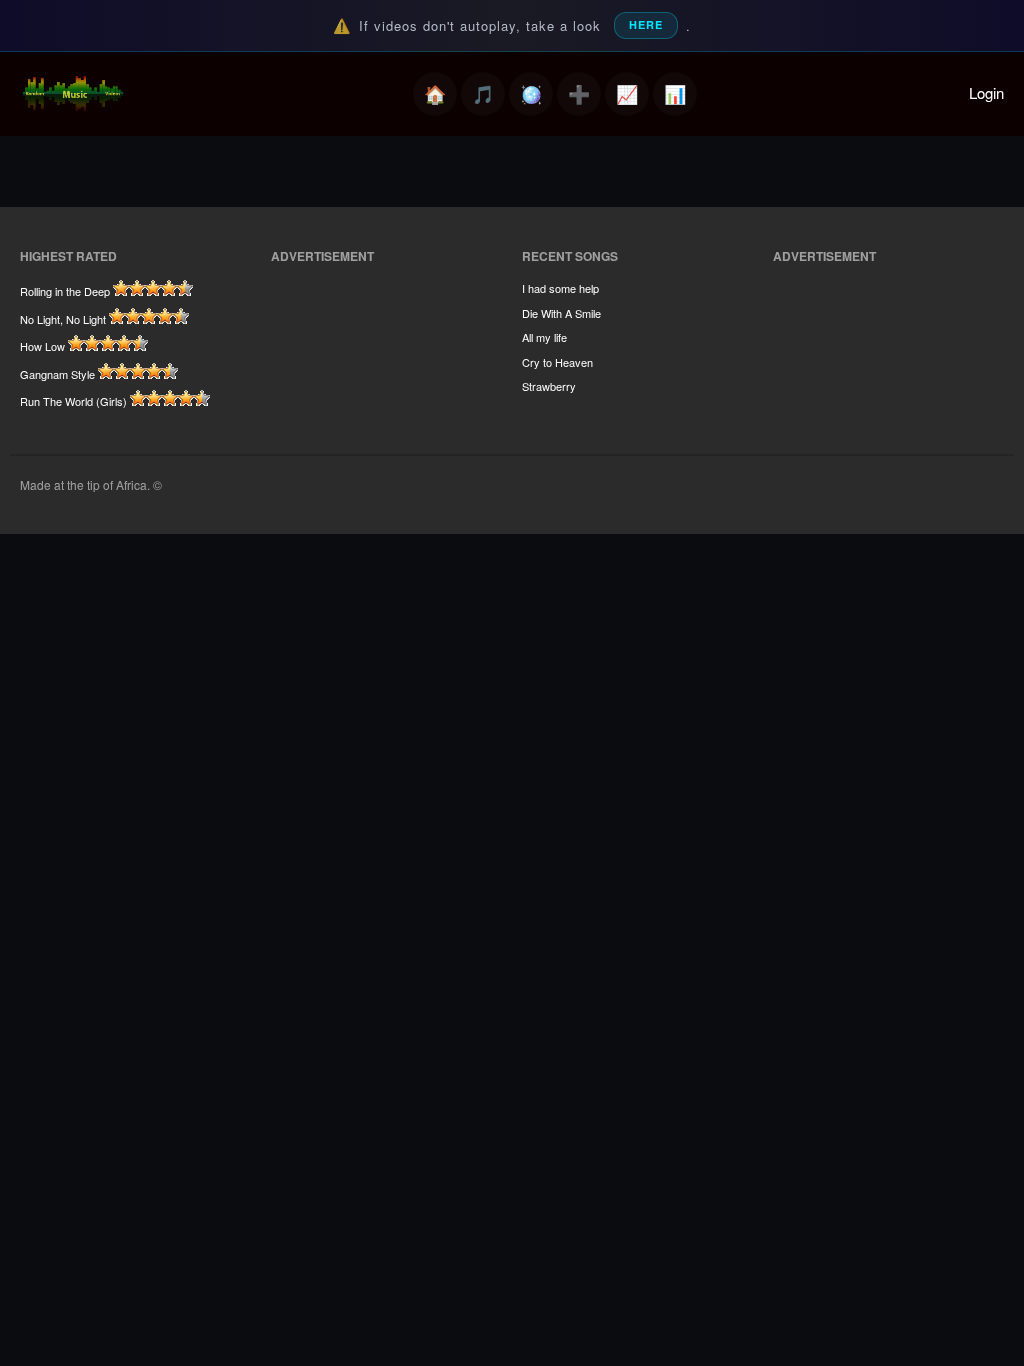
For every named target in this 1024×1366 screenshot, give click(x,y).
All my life (544, 337)
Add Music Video (579, 94)
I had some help (560, 288)
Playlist (483, 94)
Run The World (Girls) (73, 401)
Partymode (531, 94)
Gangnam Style (57, 374)
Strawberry (549, 386)
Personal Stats (872, 214)
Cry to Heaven (557, 362)
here (646, 24)
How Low (42, 346)
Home (435, 94)
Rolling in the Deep (65, 291)
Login (986, 92)
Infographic (862, 244)
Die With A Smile (561, 313)
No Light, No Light (63, 319)
